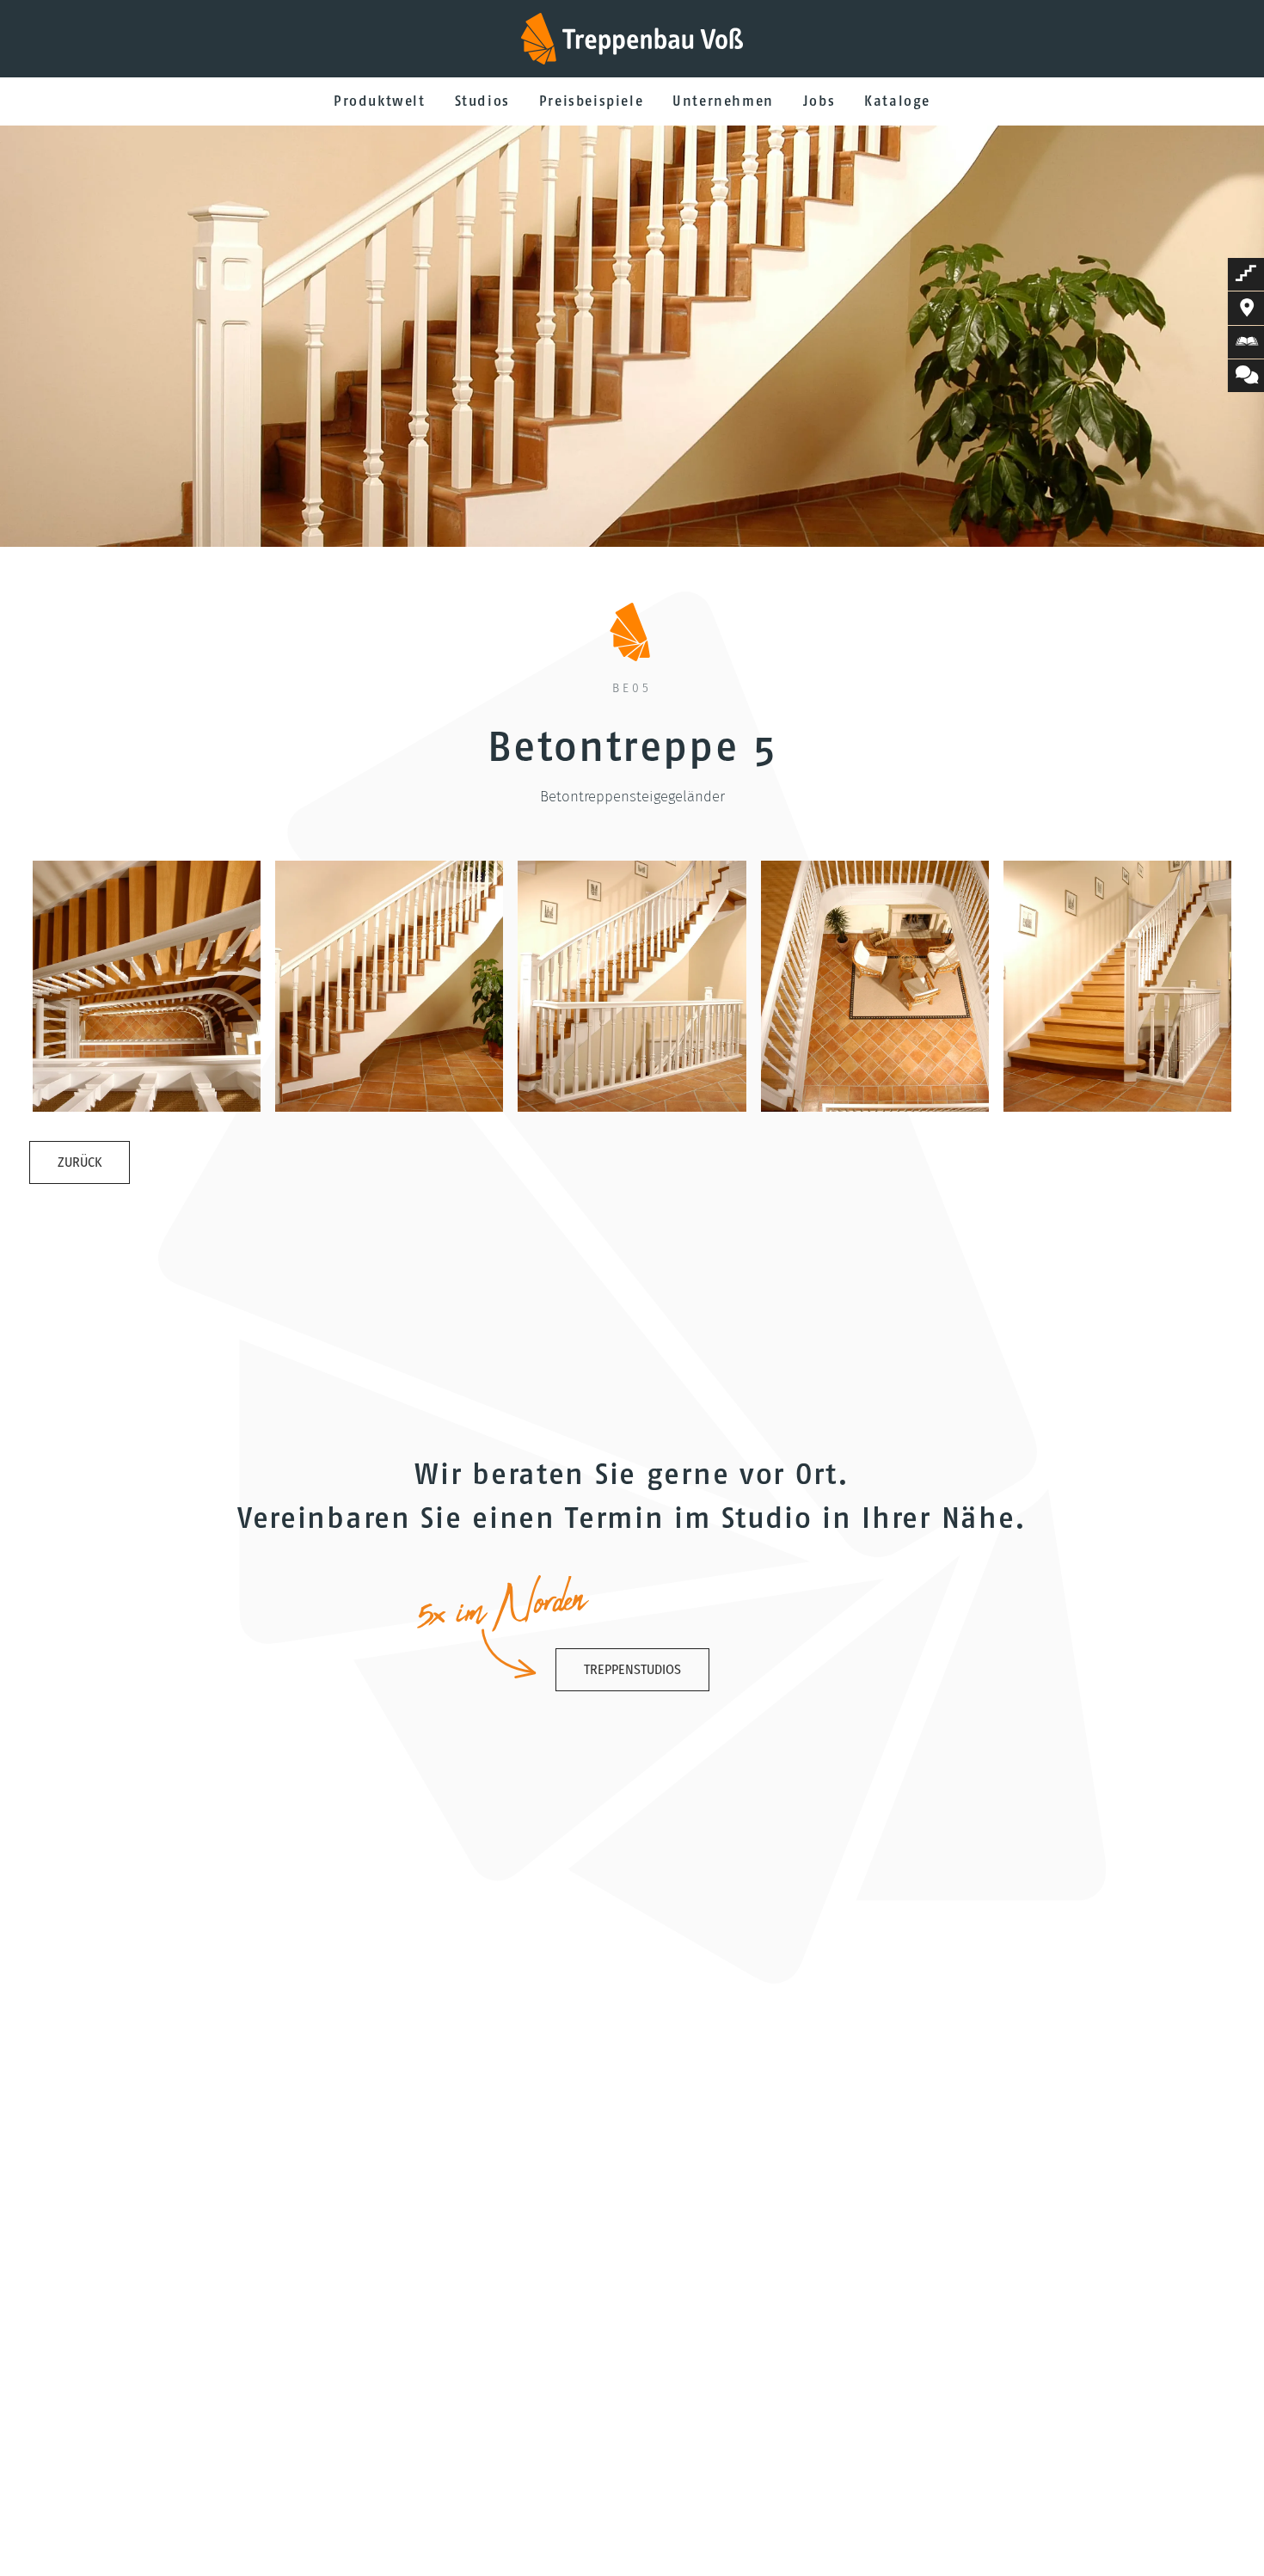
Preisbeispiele (591, 101)
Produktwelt (380, 101)
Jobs (819, 101)
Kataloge (897, 101)
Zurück (80, 1162)
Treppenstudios (632, 1669)
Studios (482, 101)
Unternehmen (723, 101)
